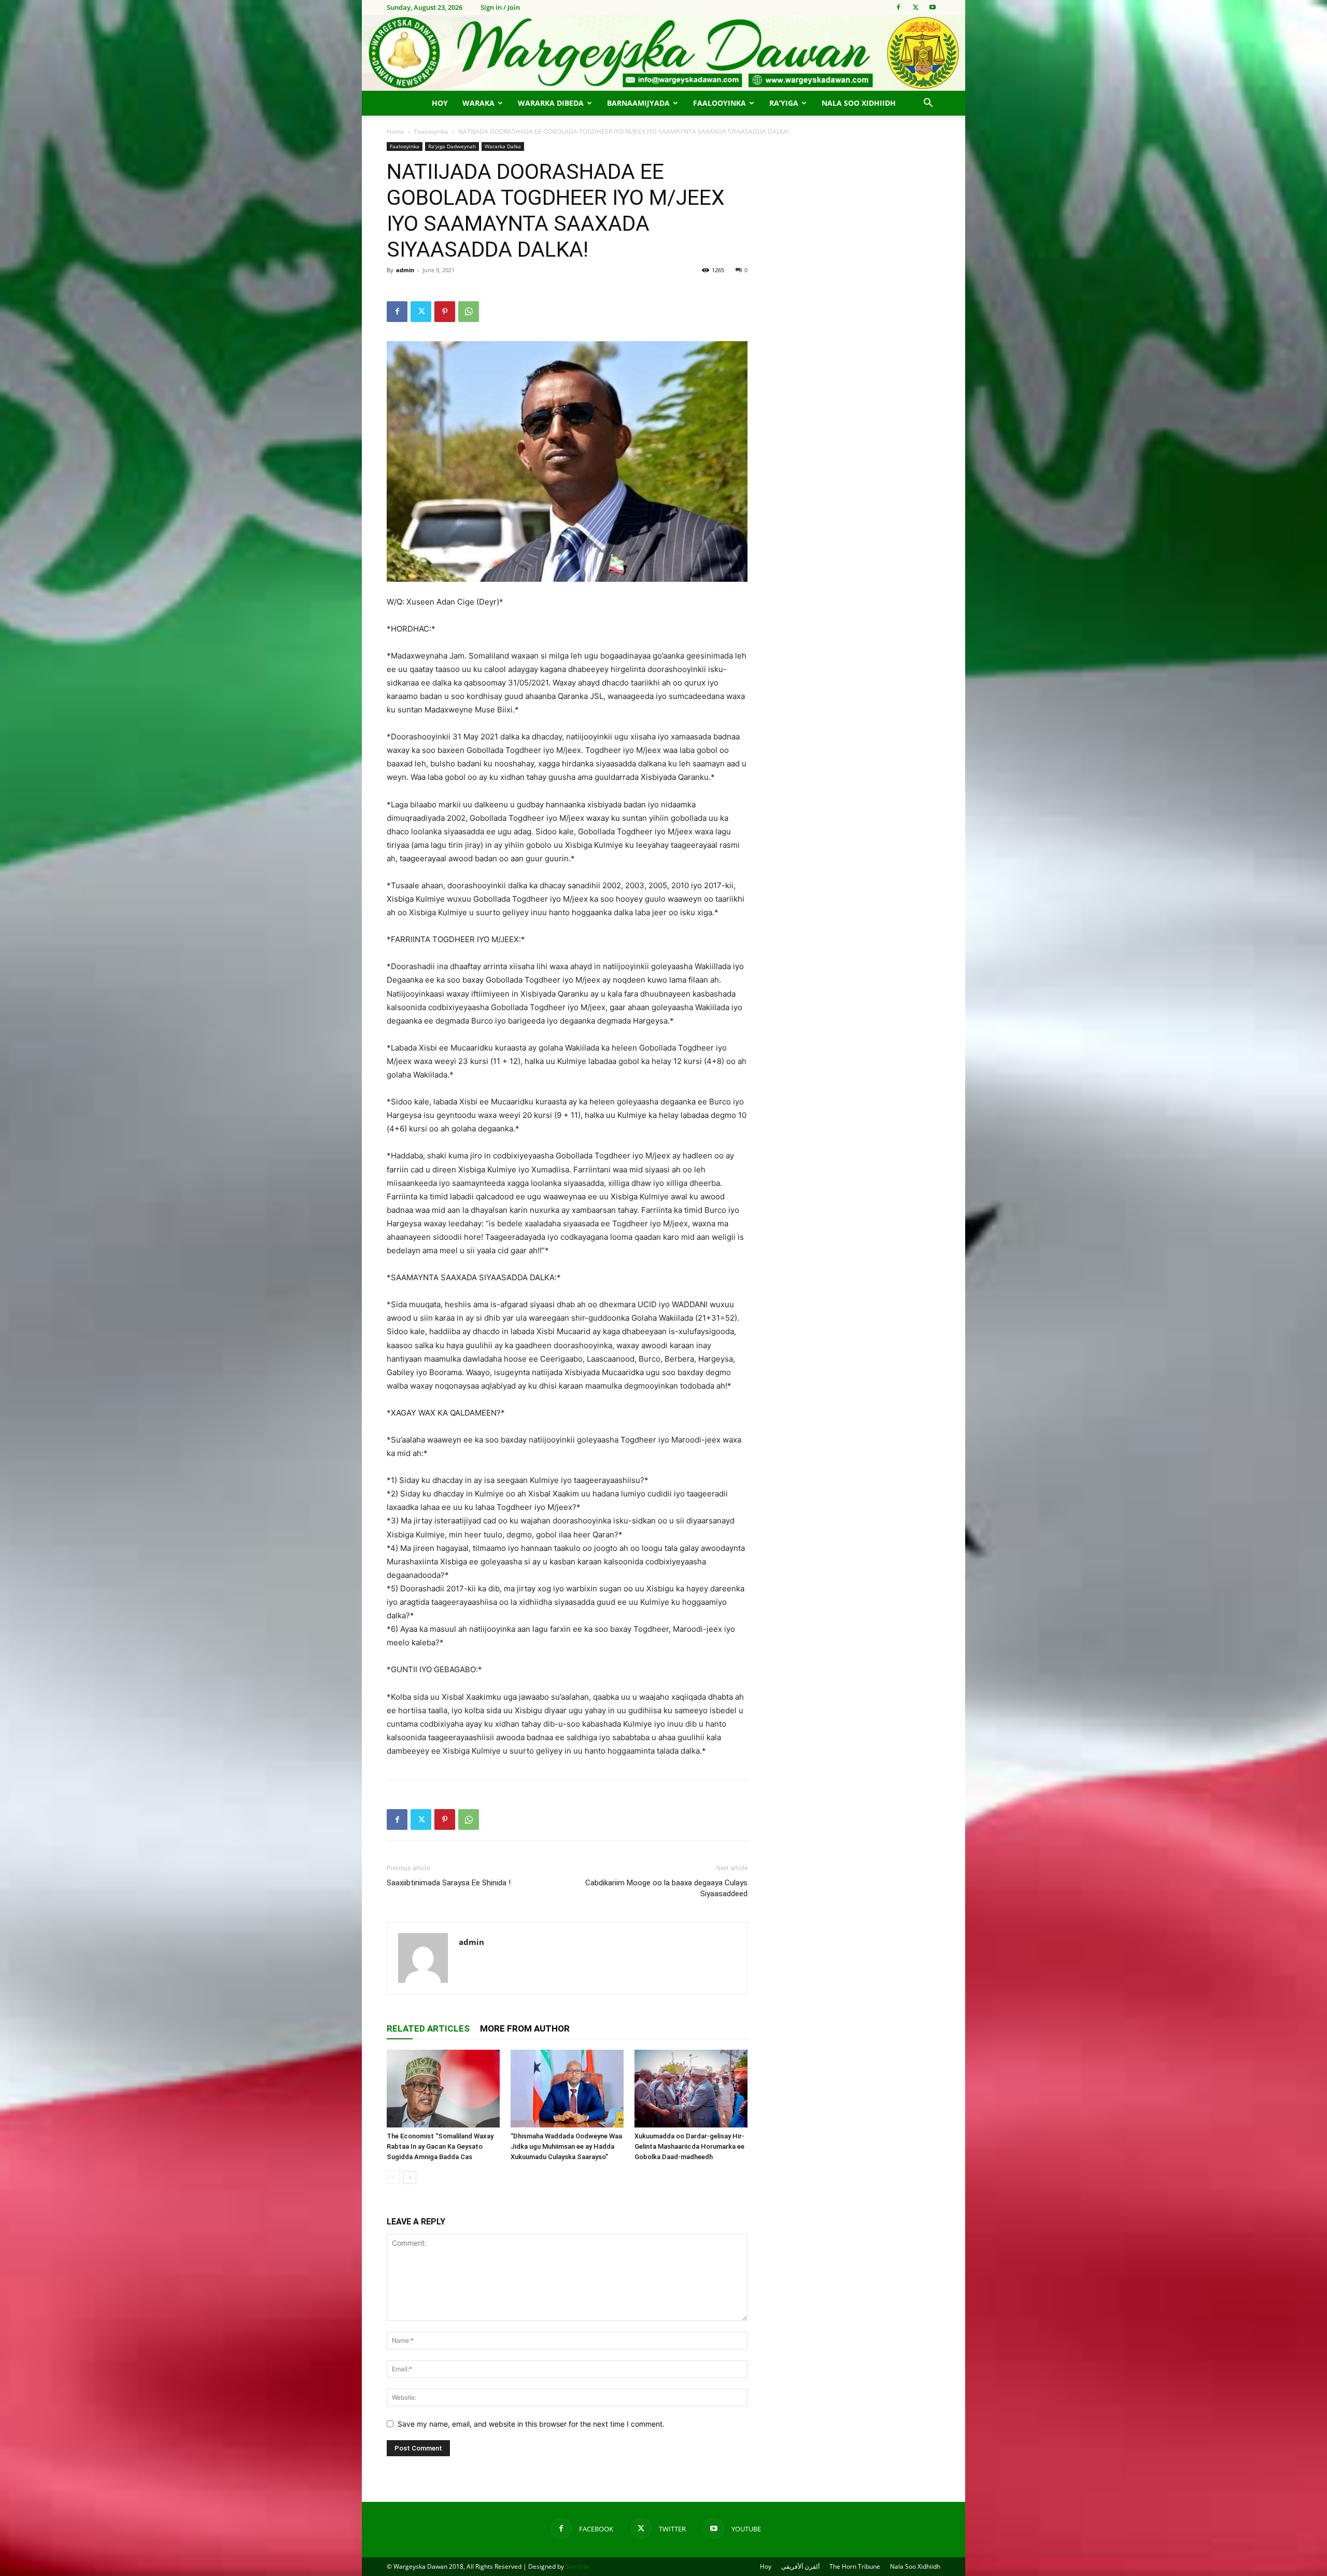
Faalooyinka (719, 103)
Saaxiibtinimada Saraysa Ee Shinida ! (449, 1883)
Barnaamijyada (638, 103)
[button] (928, 104)
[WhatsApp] (469, 312)
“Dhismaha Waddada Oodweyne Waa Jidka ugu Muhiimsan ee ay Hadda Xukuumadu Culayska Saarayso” (566, 2146)
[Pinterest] (445, 312)
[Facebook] (898, 7)
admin (405, 270)
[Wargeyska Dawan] (663, 53)
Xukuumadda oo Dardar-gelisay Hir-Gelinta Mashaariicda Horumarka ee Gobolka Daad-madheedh (689, 2146)
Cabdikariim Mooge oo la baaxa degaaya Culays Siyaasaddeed (666, 1888)
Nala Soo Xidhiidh (859, 103)
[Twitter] (915, 7)
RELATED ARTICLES (428, 2028)
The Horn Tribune (855, 2566)
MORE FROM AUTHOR (525, 2028)
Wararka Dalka (503, 146)
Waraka (478, 103)
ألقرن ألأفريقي (800, 2566)
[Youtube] (933, 7)
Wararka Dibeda (551, 103)
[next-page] (410, 2178)
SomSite (577, 2566)
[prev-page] (393, 2178)
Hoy (440, 103)
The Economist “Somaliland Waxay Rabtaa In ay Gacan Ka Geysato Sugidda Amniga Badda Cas (440, 2146)
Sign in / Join (500, 7)
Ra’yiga (784, 103)
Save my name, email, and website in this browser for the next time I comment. (531, 2424)
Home (396, 131)
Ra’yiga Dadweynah (452, 146)
